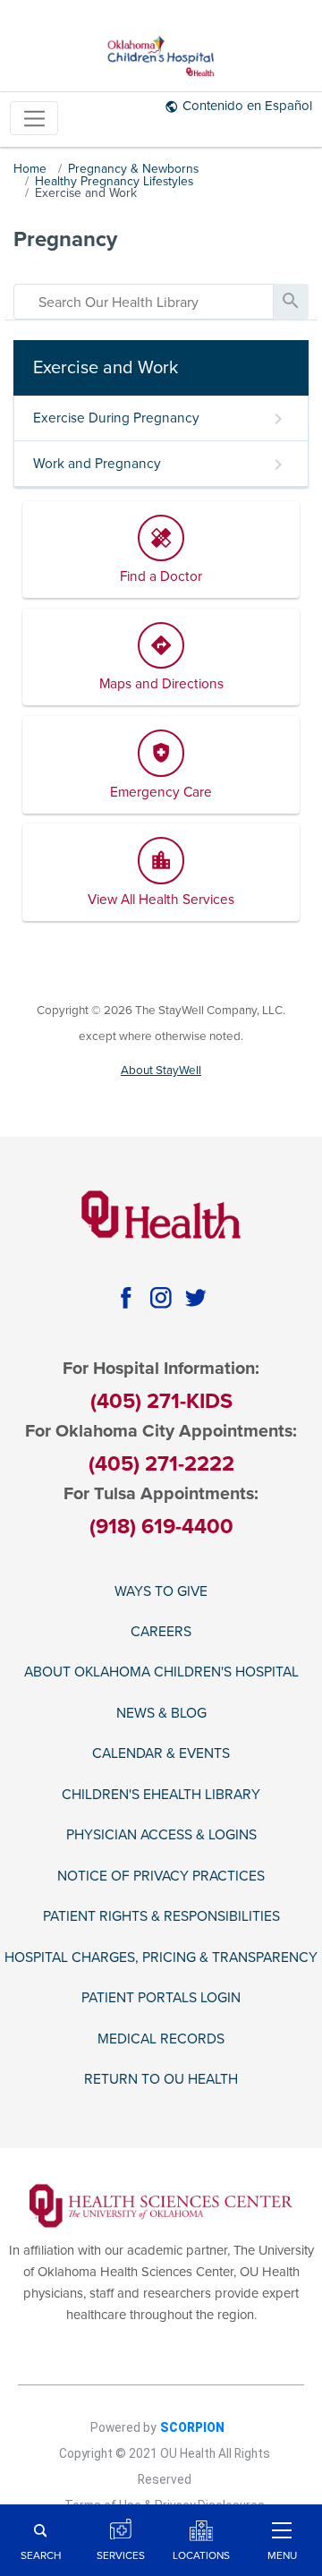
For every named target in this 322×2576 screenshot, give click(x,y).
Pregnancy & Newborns (133, 169)
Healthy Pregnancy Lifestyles (114, 181)
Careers (161, 1632)
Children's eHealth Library (161, 1795)
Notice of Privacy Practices (161, 1876)
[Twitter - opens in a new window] (196, 1298)
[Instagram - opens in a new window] (161, 1298)
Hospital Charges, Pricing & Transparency (161, 1958)
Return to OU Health (161, 2079)
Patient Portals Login (161, 1998)
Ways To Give (161, 1591)
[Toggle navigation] (34, 119)
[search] (144, 302)
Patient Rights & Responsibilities (161, 1916)
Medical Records (161, 2039)
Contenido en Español (247, 106)
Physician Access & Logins (161, 1835)
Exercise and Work (86, 193)
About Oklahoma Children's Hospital (161, 1672)
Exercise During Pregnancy (116, 418)
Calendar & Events (161, 1753)
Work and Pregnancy (97, 464)
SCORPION (192, 2427)
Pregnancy (65, 239)
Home (30, 169)
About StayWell (161, 1070)
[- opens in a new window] (161, 2205)
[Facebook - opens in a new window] (126, 1298)
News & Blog (161, 1713)
